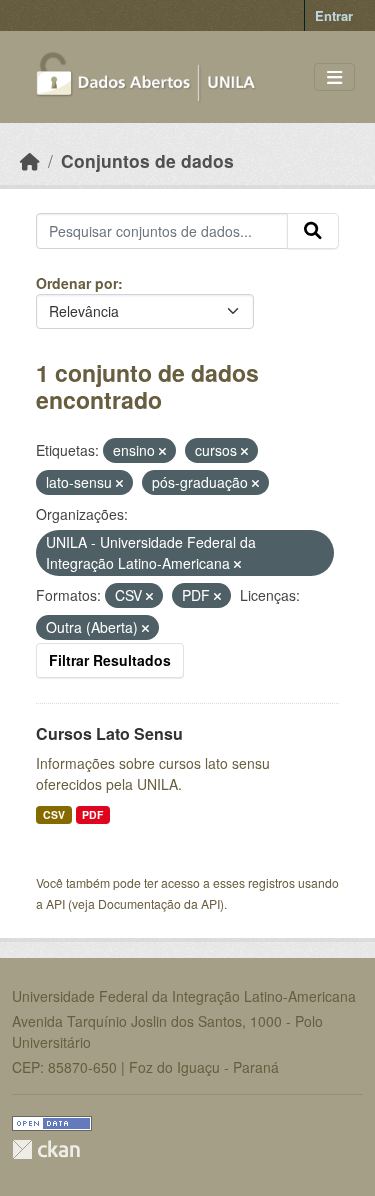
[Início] (30, 160)
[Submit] (313, 231)
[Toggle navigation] (334, 77)
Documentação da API (159, 903)
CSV (54, 814)
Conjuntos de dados (147, 160)
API (55, 903)
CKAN (46, 1149)
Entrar (334, 15)
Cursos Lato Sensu (109, 733)
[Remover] (162, 451)
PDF (92, 814)
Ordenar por (77, 283)
